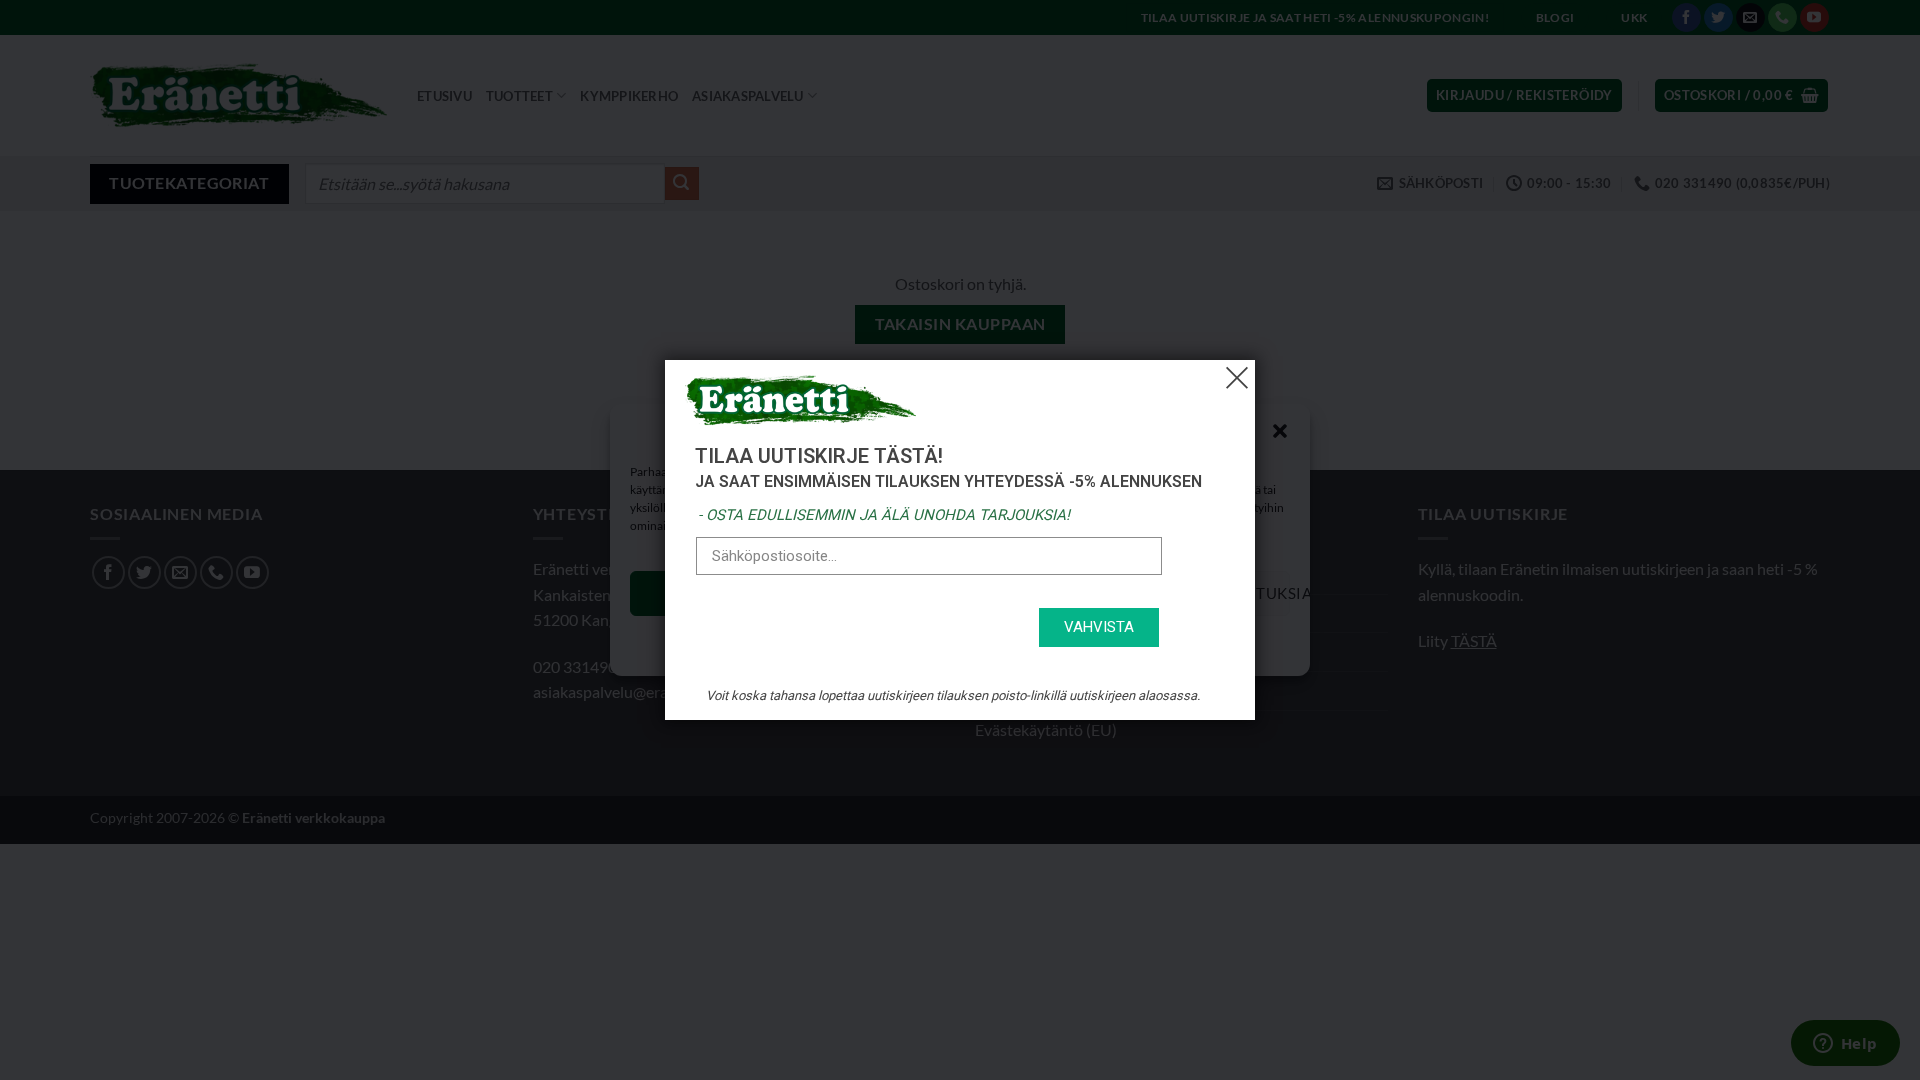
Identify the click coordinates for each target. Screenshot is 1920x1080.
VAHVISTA (1099, 627)
